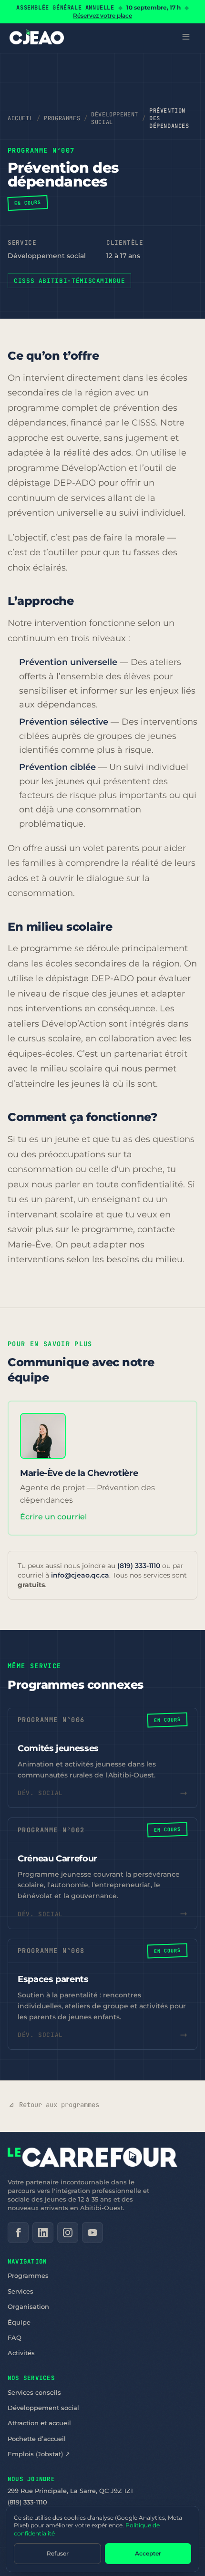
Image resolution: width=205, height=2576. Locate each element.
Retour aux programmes (59, 2105)
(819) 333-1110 (139, 1566)
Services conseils (34, 2392)
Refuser (58, 2553)
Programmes (62, 118)
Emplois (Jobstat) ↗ (39, 2454)
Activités (21, 2353)
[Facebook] (18, 2233)
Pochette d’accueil (37, 2439)
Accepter (148, 2553)
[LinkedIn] (43, 2233)
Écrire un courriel (53, 1517)
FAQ (15, 2337)
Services (20, 2291)
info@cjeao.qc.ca (80, 1575)
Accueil (20, 118)
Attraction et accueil (39, 2423)
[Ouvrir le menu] (186, 37)
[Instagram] (68, 2233)
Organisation (28, 2306)
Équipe (19, 2322)
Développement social (115, 118)
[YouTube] (92, 2233)
